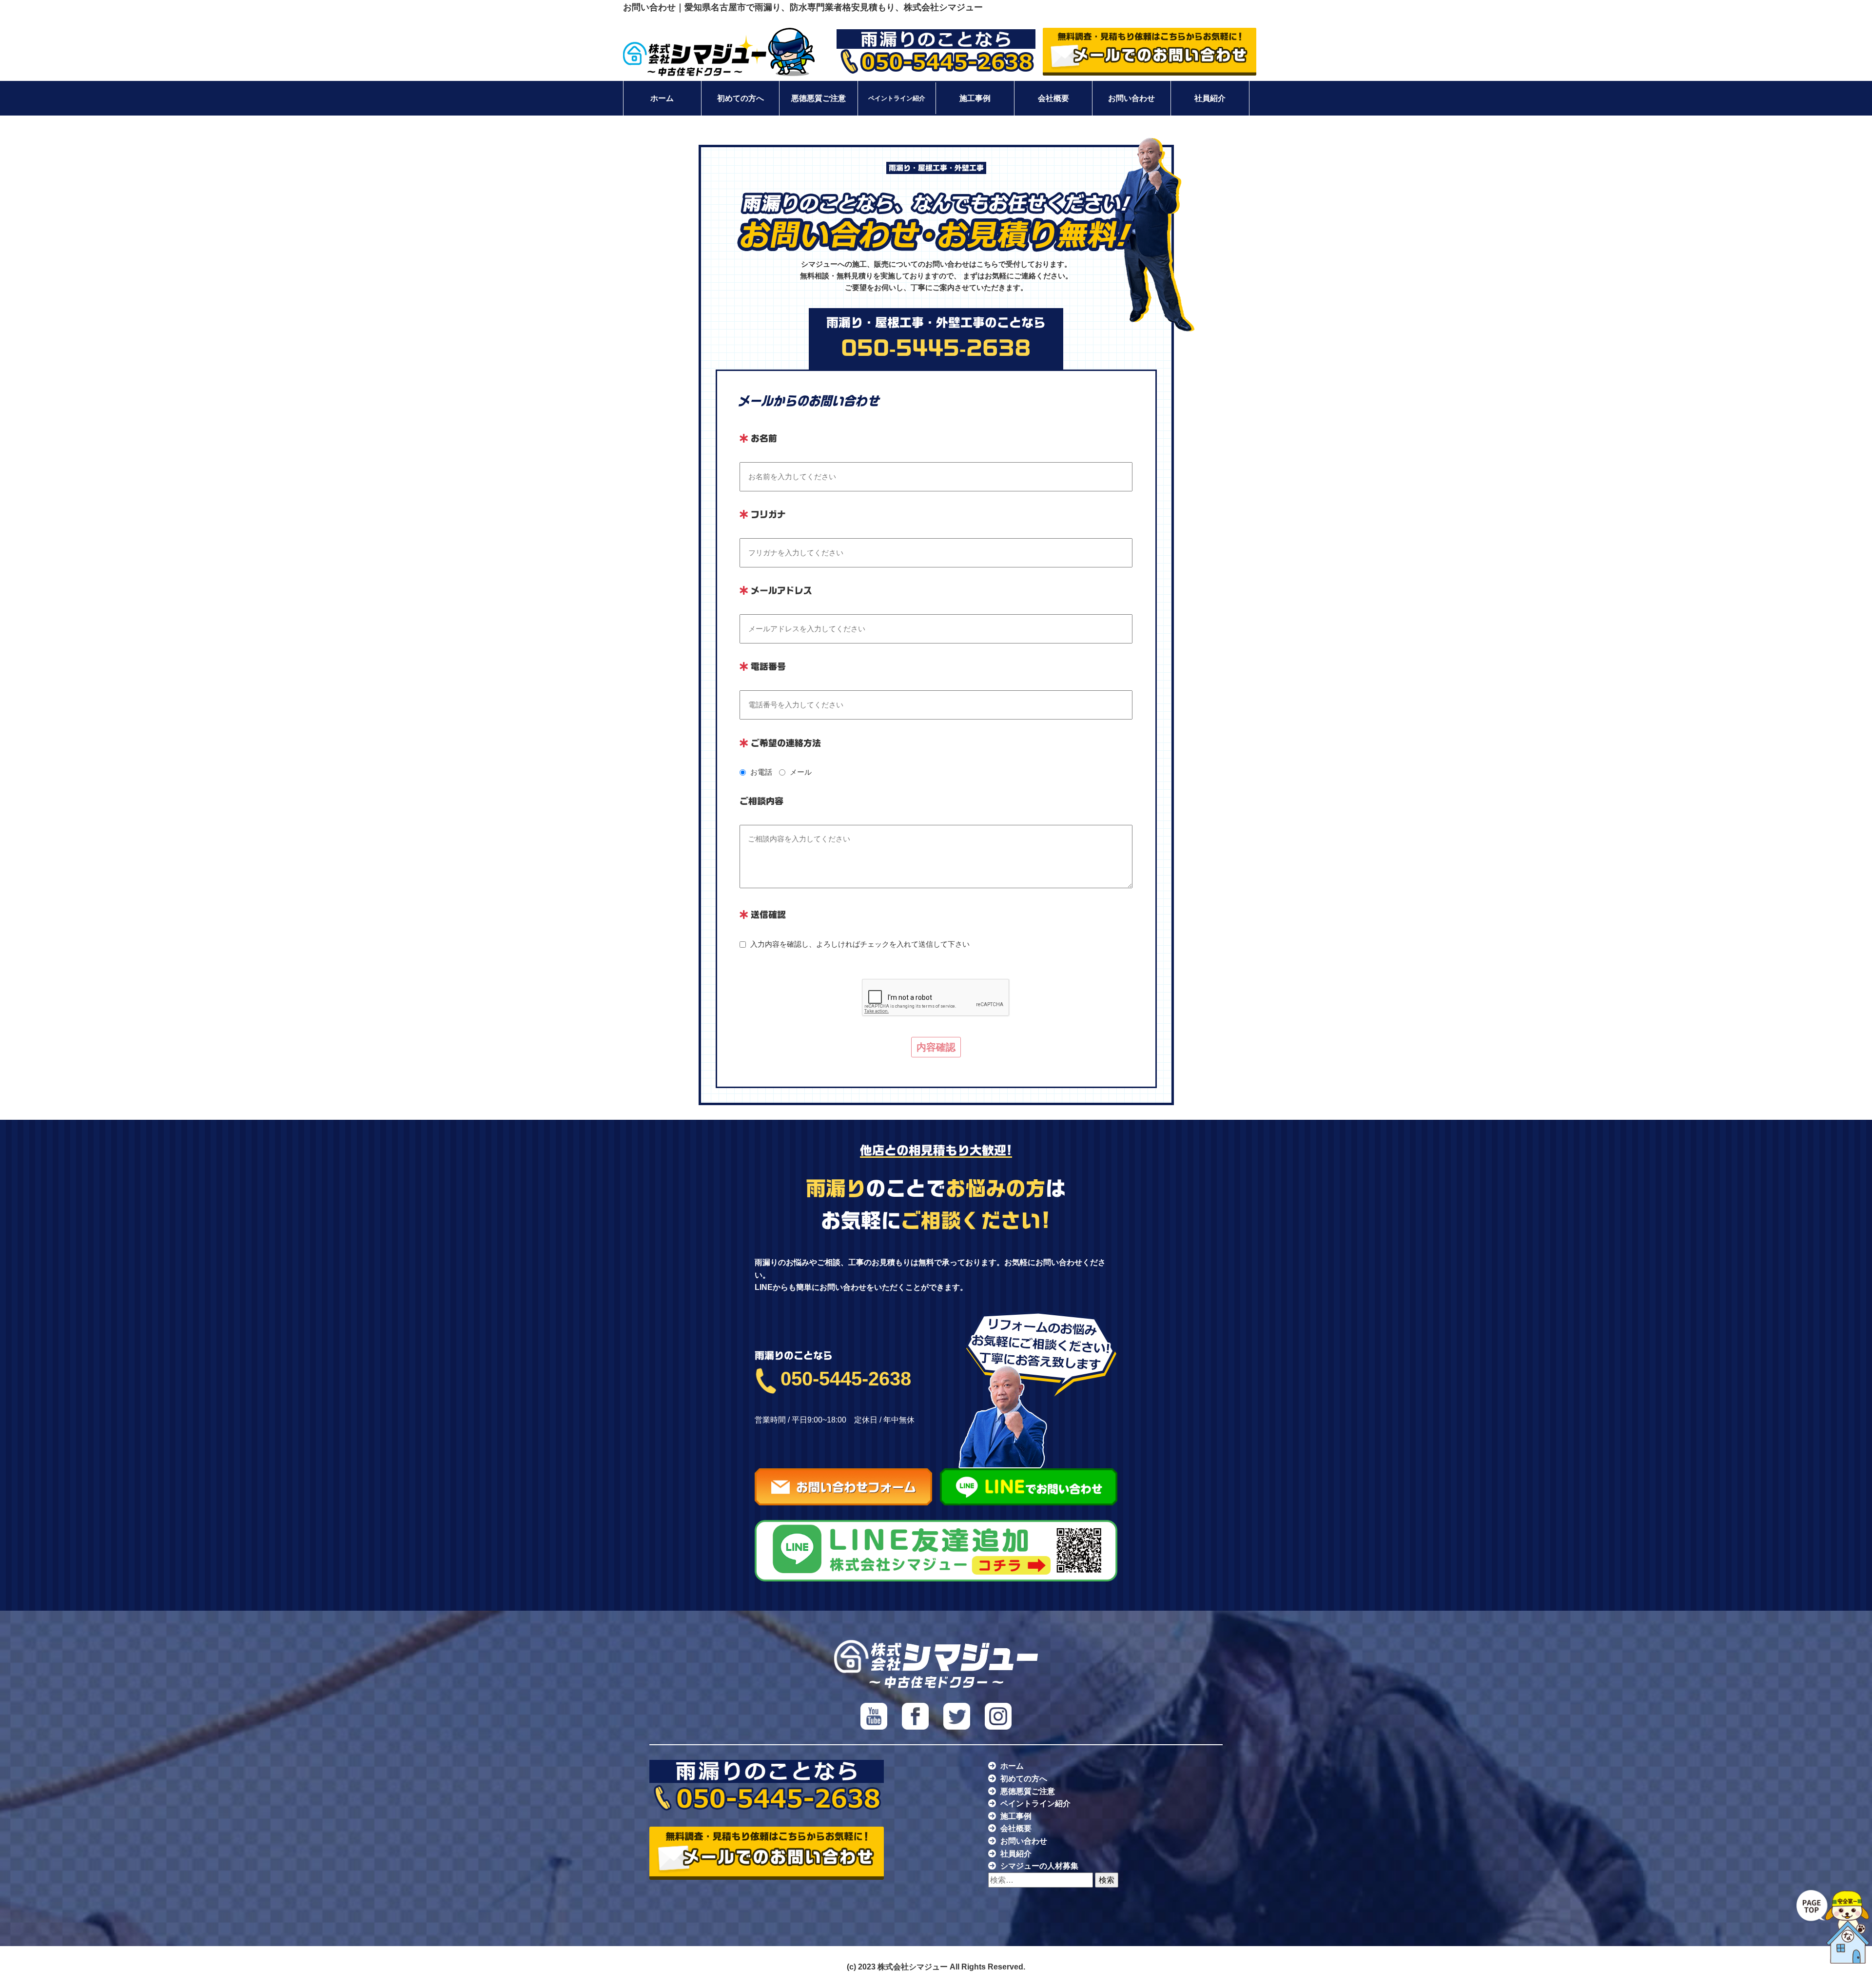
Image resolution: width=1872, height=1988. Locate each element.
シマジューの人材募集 (1039, 1866)
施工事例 (975, 98)
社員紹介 (1210, 98)
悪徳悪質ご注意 (819, 98)
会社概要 (1053, 98)
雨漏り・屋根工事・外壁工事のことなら (936, 337)
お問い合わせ (1131, 98)
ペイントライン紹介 (897, 98)
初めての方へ (741, 98)
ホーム (662, 98)
